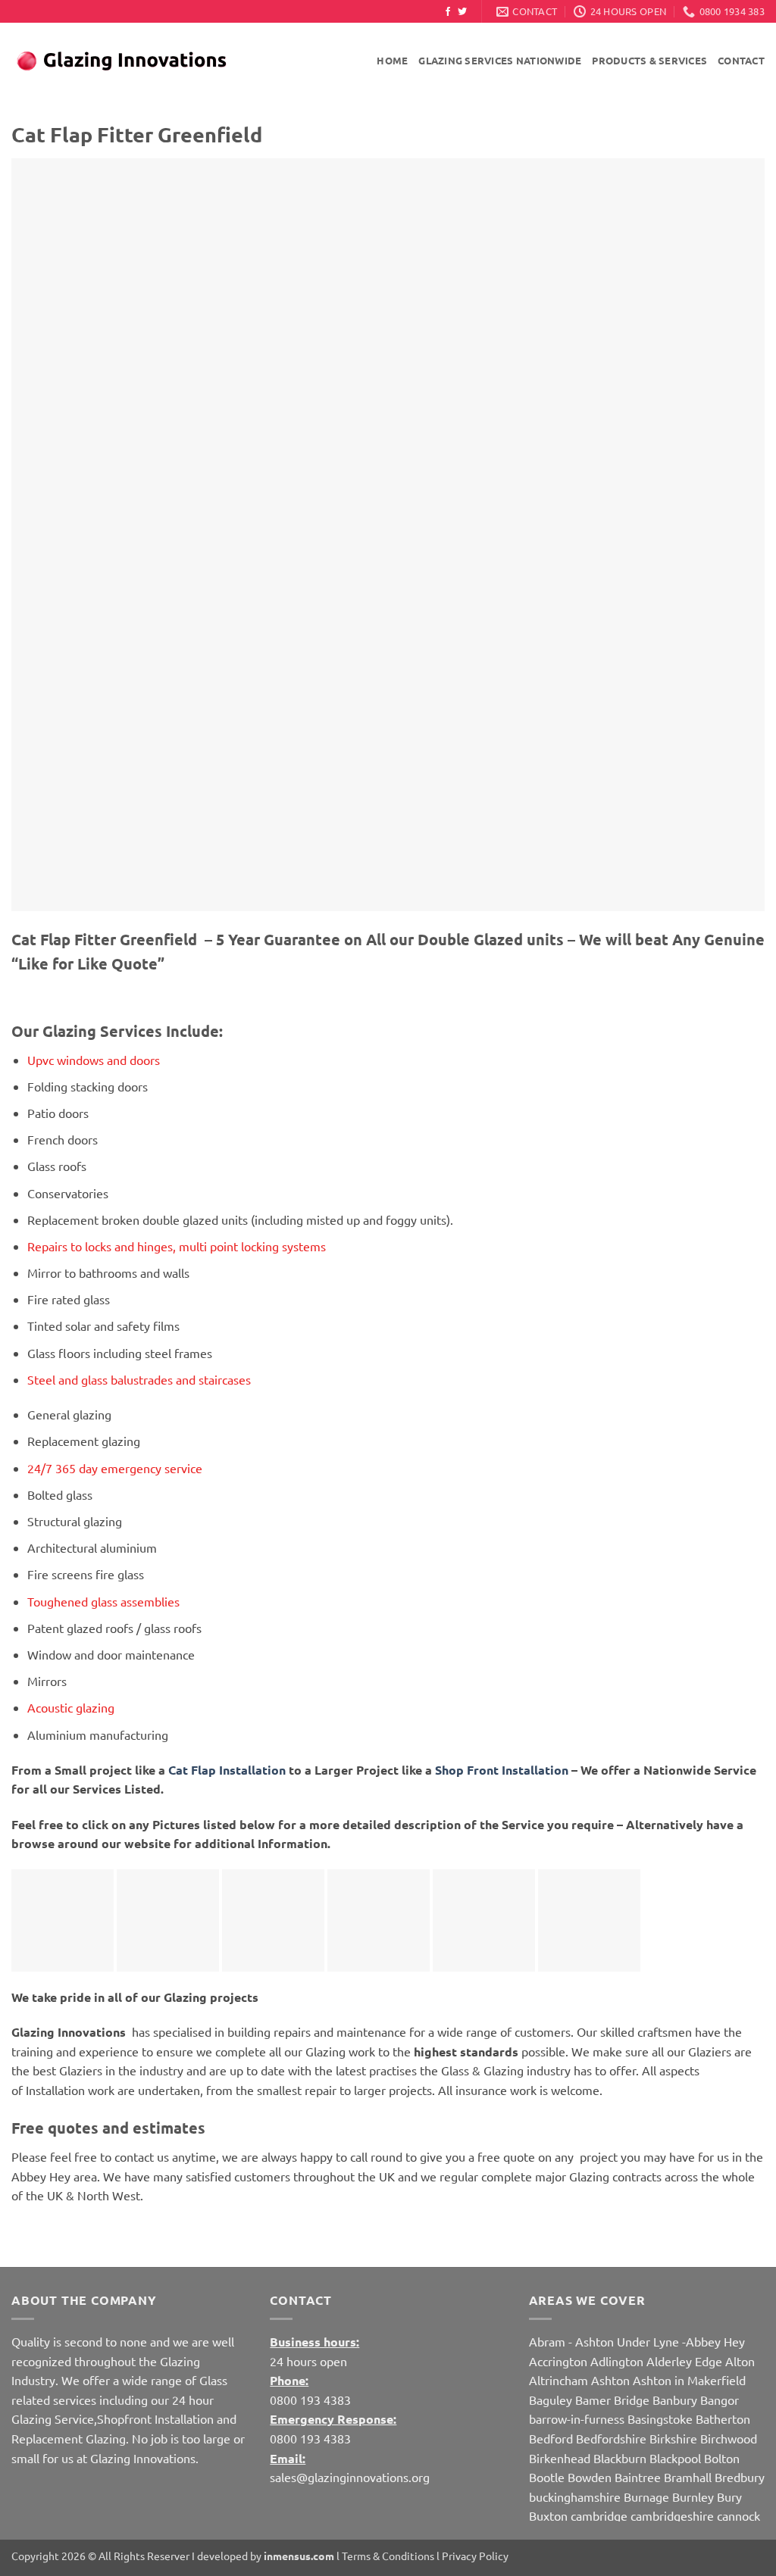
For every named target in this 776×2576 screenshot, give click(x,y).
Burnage (646, 2496)
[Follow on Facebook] (448, 12)
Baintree (638, 2477)
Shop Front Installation (502, 1770)
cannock (738, 2515)
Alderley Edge (684, 2361)
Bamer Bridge (612, 2400)
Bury (729, 2496)
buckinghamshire (575, 2496)
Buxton (548, 2515)
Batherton (723, 2418)
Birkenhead (560, 2458)
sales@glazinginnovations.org (350, 2477)
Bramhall (688, 2477)
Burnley (693, 2496)
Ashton (610, 2380)
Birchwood (729, 2438)
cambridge (599, 2515)
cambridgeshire (672, 2515)
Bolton (722, 2458)
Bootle (547, 2477)
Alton (740, 2361)
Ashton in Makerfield (689, 2380)
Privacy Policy (475, 2556)
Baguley (551, 2400)
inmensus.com (299, 2556)
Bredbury (740, 2477)
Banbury (675, 2400)
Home (392, 60)
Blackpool (675, 2458)
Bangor (720, 2400)
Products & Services (649, 60)
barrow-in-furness (578, 2418)
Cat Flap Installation (228, 1770)
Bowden (590, 2477)
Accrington (558, 2361)
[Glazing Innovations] (122, 61)
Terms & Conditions (388, 2556)
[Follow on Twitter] (462, 12)
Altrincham (559, 2380)
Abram (547, 2341)
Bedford (551, 2438)
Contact (741, 60)
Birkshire (673, 2438)
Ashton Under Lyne (627, 2341)
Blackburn (620, 2458)
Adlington (617, 2361)
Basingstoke (660, 2418)
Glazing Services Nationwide (500, 60)
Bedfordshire (611, 2438)
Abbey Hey (715, 2341)
